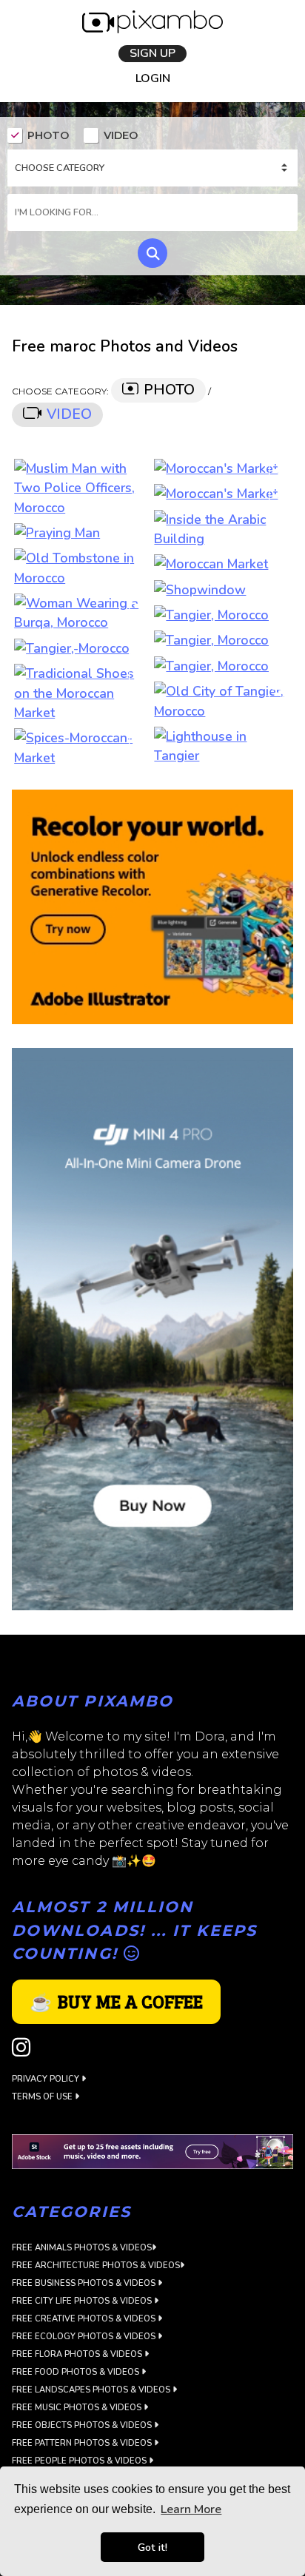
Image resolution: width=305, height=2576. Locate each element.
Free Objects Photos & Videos (83, 2428)
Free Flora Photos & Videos (78, 2357)
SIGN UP (152, 54)
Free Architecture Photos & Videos (96, 2268)
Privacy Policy (47, 2081)
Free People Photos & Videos (80, 2463)
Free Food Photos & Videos (77, 2374)
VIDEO (121, 137)
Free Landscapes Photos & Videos (92, 2392)
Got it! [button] (152, 2547)
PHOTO (48, 137)
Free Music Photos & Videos (78, 2410)
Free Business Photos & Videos (85, 2286)
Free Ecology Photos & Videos (85, 2339)
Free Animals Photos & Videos (82, 2250)
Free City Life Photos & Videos (83, 2303)
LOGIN (153, 80)
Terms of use (43, 2099)
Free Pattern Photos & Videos (83, 2445)
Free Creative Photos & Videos (85, 2321)
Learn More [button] (191, 2509)
